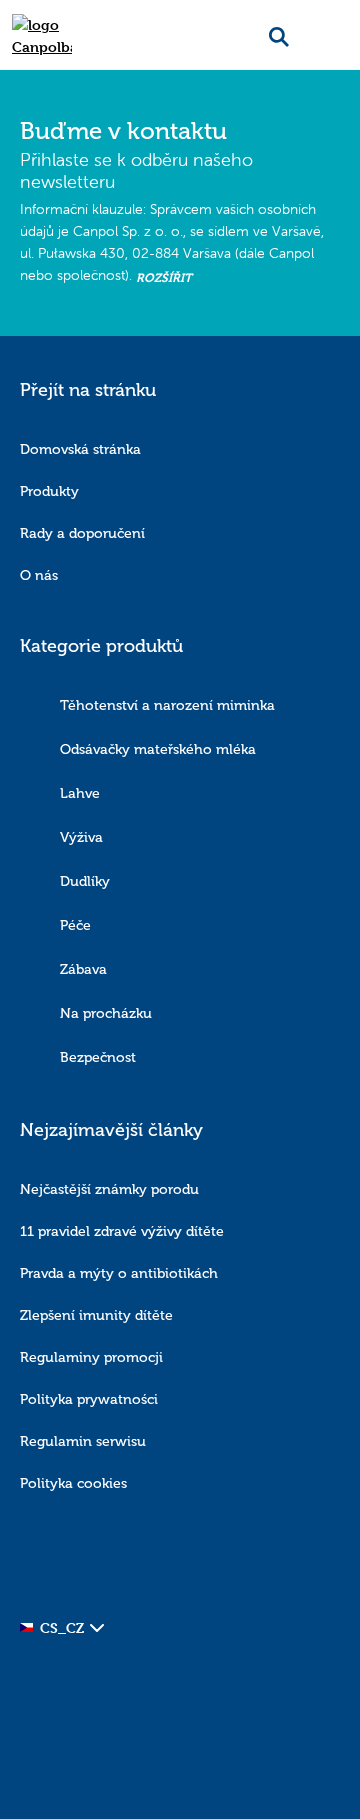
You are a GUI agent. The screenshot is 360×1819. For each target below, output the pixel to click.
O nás (39, 575)
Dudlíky (85, 881)
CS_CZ (62, 1627)
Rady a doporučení (82, 533)
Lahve (80, 793)
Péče (75, 925)
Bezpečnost (98, 1057)
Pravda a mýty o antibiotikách (119, 1273)
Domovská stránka (80, 449)
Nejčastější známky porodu (109, 1189)
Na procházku (106, 1013)
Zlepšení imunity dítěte (96, 1315)
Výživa (81, 837)
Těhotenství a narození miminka (167, 705)
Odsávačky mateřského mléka (158, 749)
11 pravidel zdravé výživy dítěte (122, 1231)
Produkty (49, 491)
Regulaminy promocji (91, 1357)
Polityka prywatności (89, 1399)
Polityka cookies (73, 1483)
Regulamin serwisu (83, 1441)
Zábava (83, 969)
